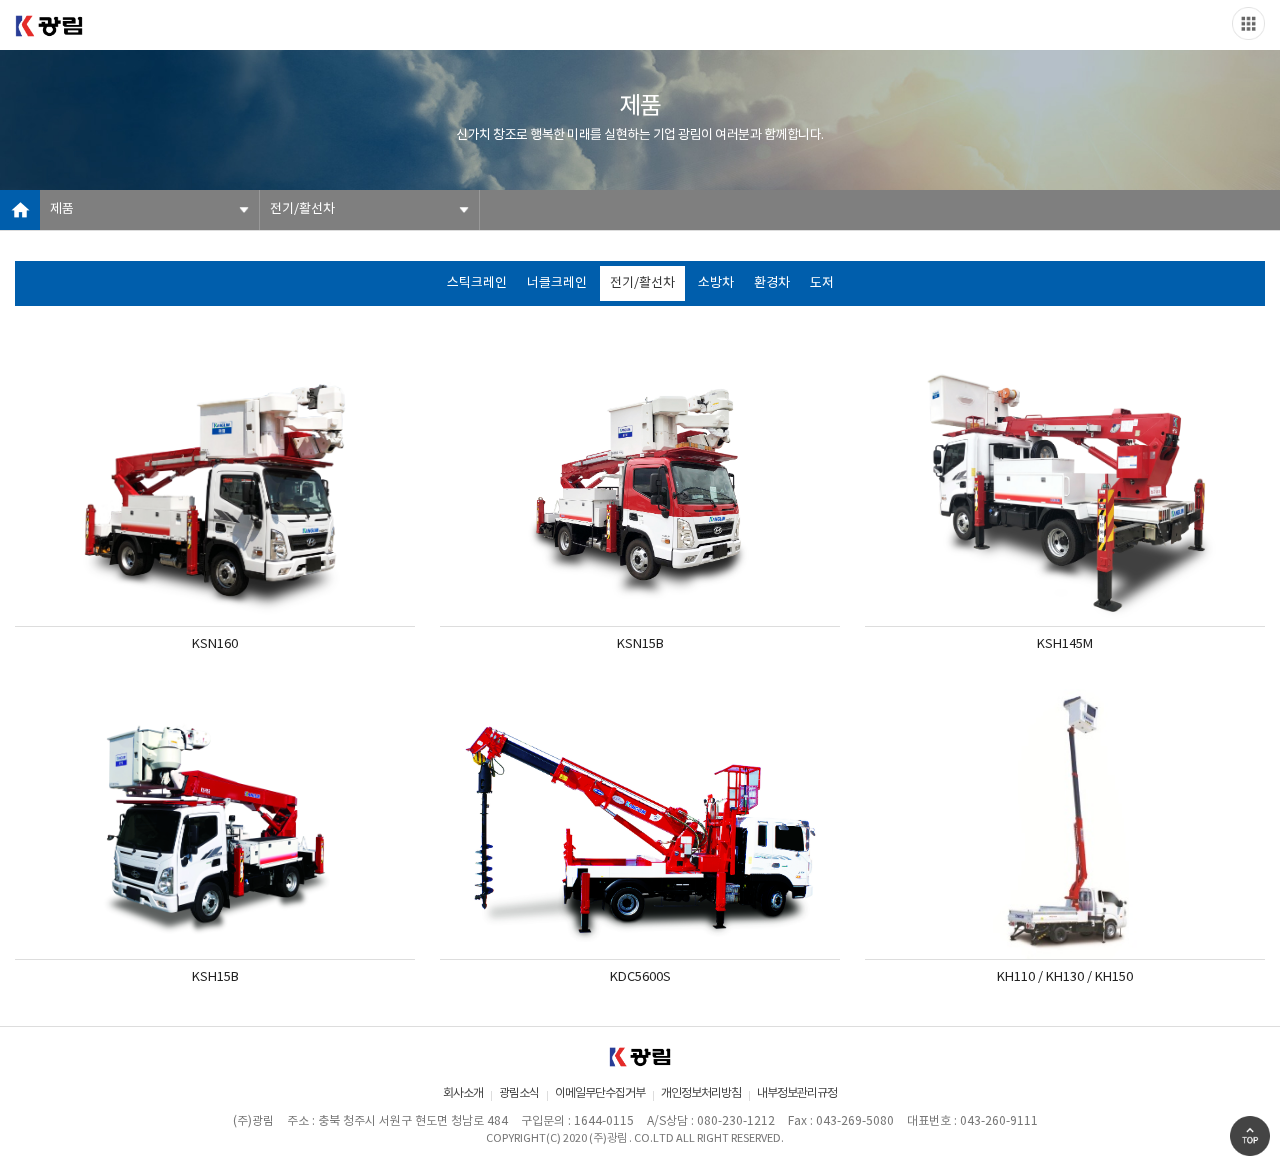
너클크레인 (557, 283)
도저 (822, 283)
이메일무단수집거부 (600, 1093)
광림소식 (519, 1093)
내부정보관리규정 (797, 1093)
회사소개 (463, 1093)
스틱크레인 (477, 283)
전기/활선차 (302, 209)
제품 (62, 209)
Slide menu (1248, 23)
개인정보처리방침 (701, 1093)
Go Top (1250, 1136)
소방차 (716, 283)
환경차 (772, 283)
